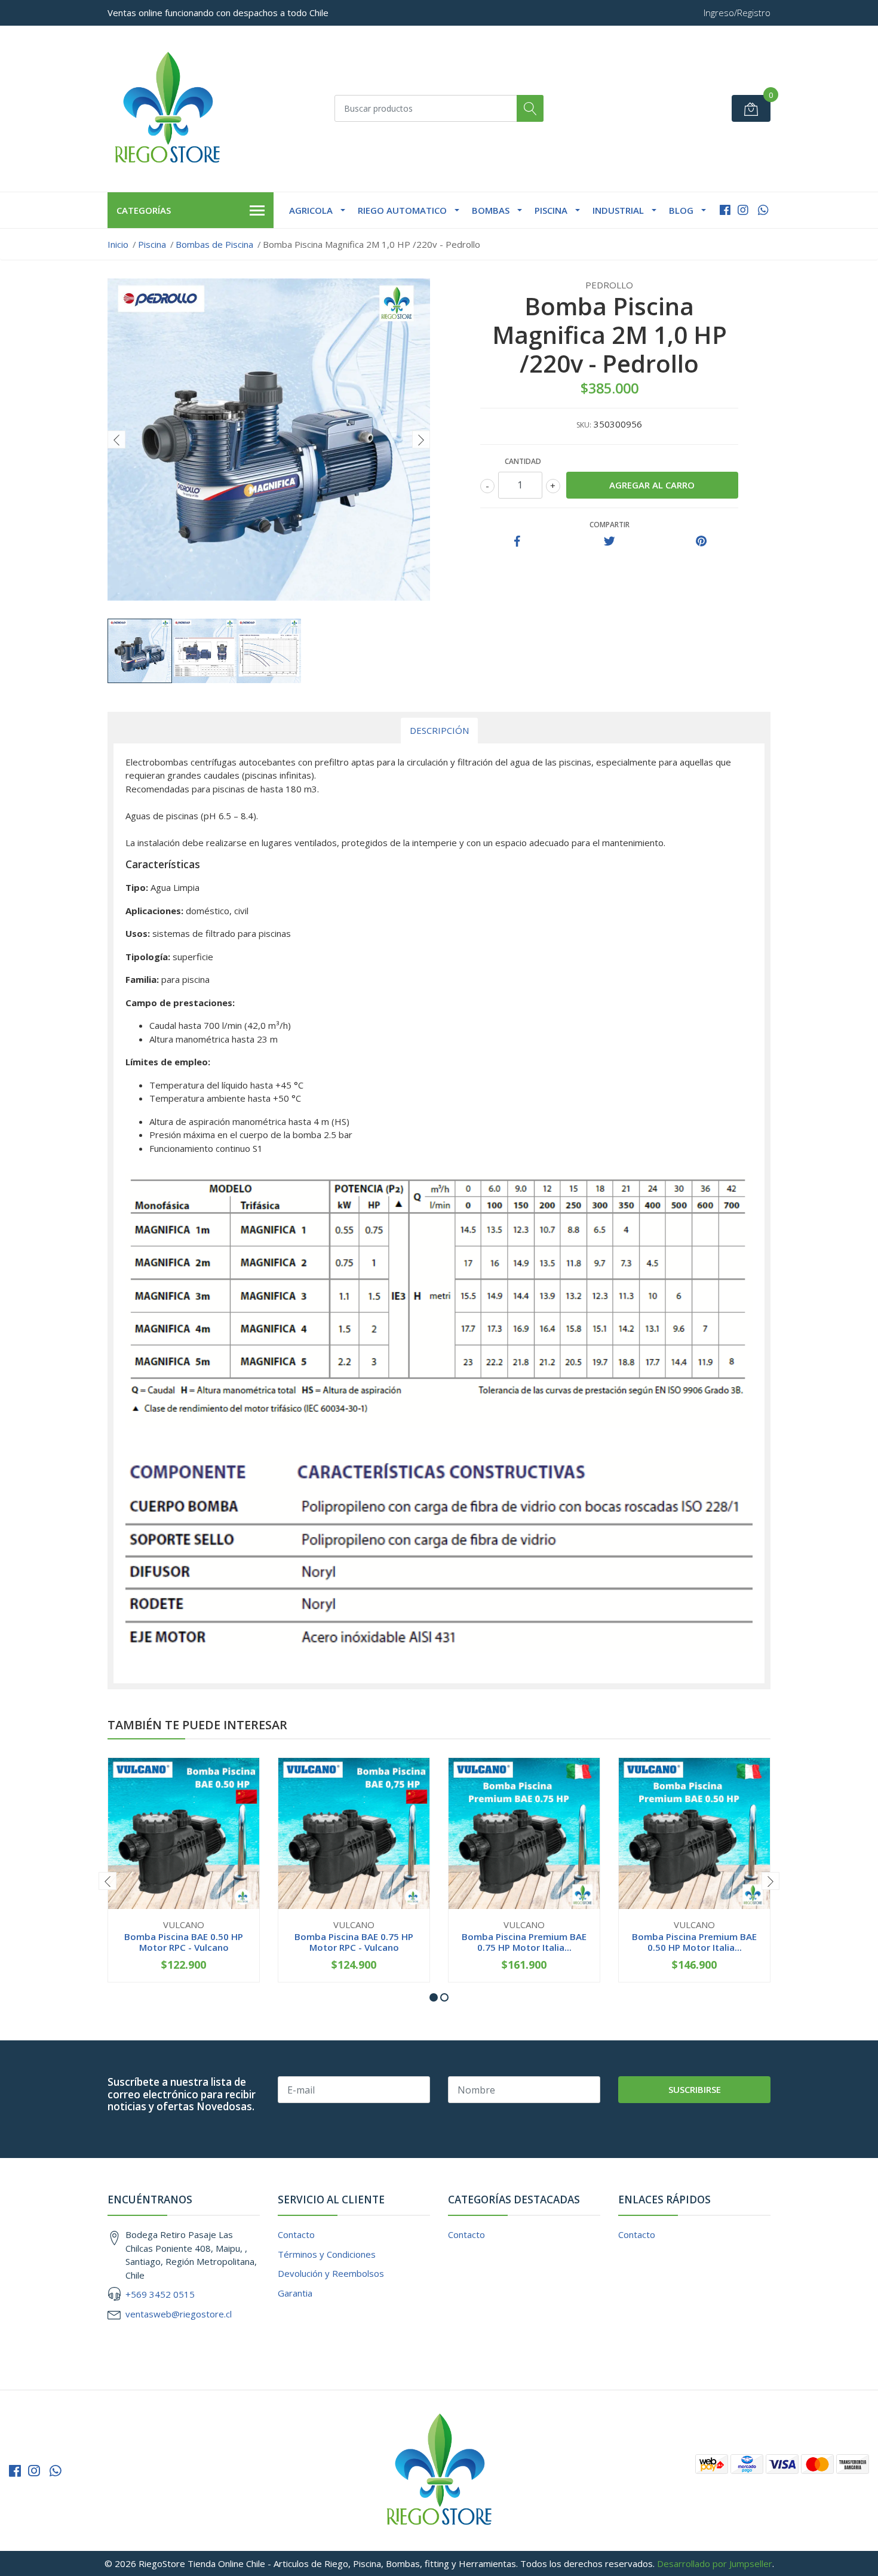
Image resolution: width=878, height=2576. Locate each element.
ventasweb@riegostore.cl (179, 2314)
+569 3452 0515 (160, 2294)
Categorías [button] (144, 210)
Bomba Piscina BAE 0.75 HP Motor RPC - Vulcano (354, 1942)
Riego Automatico (402, 210)
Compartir (610, 525)
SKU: (584, 425)
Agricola (311, 210)
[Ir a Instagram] (743, 210)
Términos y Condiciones (327, 2254)
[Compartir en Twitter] (610, 542)
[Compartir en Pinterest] (701, 542)
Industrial (618, 210)
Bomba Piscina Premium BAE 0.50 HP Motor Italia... (694, 1942)
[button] (434, 1997)
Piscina (551, 210)
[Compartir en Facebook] (517, 542)
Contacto (296, 2234)
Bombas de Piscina (214, 244)
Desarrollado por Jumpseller (715, 2563)
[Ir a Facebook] (725, 210)
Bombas (491, 210)
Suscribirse (695, 2089)
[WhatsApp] (763, 210)
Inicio (118, 244)
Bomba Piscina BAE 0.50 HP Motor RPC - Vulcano (184, 1942)
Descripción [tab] (439, 730)
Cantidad (523, 461)
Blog (681, 210)
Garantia (295, 2293)
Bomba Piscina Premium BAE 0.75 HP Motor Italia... (524, 1942)
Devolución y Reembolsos (331, 2273)
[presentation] (116, 439)
